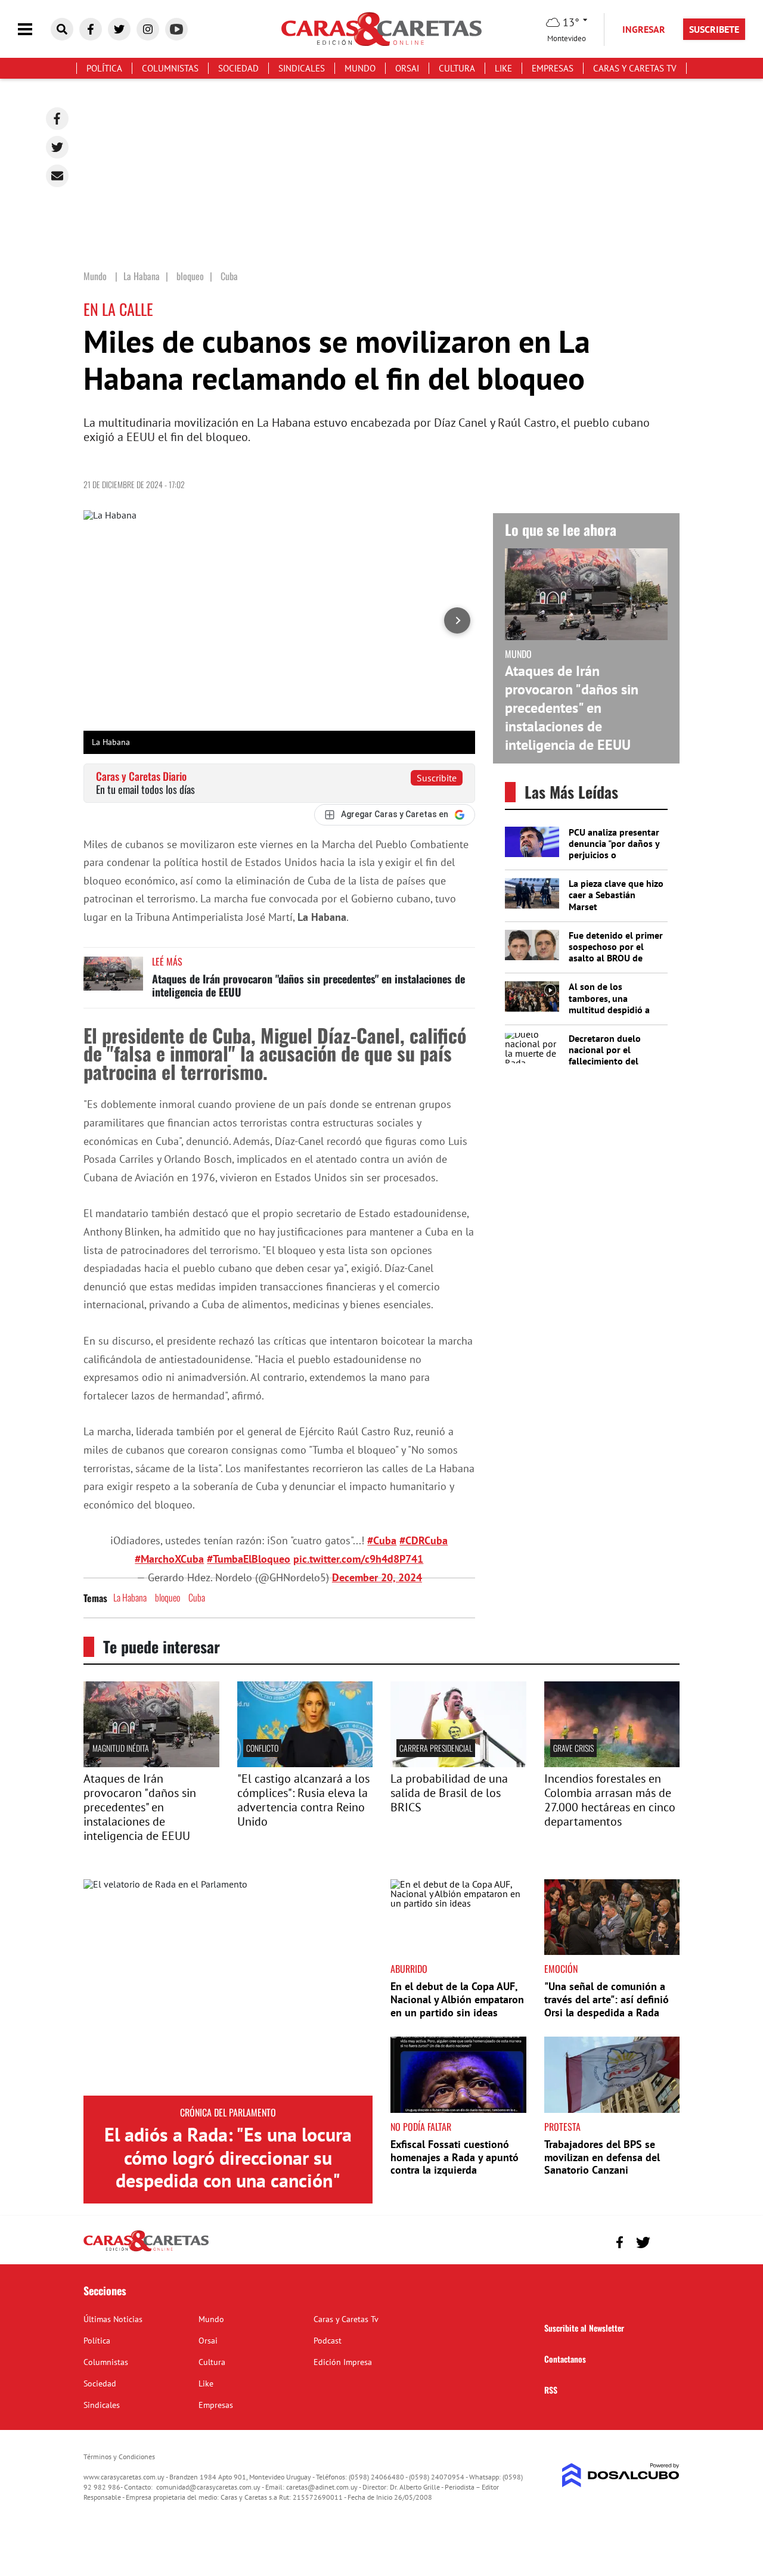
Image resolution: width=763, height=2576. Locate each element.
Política (104, 68)
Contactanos (565, 2359)
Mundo (360, 68)
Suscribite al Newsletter (584, 2328)
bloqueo (168, 1597)
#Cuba (382, 1540)
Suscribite (437, 778)
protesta (562, 2127)
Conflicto (262, 1748)
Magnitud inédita (121, 1748)
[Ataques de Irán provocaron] (151, 1764)
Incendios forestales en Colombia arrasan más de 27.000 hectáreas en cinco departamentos (610, 1800)
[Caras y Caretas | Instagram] (148, 29)
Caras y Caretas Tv (635, 68)
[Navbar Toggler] (34, 30)
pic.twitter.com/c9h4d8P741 (358, 1559)
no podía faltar (421, 2127)
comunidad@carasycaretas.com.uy (208, 2487)
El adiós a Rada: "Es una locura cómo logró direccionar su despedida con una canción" (228, 2157)
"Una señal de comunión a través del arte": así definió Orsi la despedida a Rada (607, 1999)
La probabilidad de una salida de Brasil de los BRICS (449, 1793)
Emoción (561, 1969)
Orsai (407, 68)
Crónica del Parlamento (228, 2112)
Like (503, 68)
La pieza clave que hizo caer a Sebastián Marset (616, 895)
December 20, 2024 (377, 1577)
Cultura (457, 68)
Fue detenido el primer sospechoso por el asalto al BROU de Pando (616, 952)
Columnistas (170, 68)
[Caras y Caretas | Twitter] (119, 29)
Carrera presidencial (436, 1748)
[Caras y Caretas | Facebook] (91, 29)
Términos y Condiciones (119, 2456)
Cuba (197, 1597)
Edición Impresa (343, 2362)
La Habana (130, 1597)
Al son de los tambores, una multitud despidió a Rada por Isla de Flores (616, 1004)
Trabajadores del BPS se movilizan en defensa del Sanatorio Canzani (602, 2157)
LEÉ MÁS (167, 961)
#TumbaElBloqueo (249, 1559)
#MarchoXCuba (169, 1559)
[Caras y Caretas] (146, 2251)
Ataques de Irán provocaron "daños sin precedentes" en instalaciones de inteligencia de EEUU (308, 985)
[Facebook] (57, 119)
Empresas (553, 68)
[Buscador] (62, 29)
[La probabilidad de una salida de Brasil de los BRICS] (458, 1764)
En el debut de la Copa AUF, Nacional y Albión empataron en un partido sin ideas (457, 1999)
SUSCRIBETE (714, 29)
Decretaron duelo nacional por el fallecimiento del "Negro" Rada (605, 1056)
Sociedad (238, 68)
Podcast (328, 2341)
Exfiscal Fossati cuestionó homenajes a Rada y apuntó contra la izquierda (455, 2157)
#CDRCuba (424, 1540)
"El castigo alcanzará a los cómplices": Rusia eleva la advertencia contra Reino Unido (303, 1800)
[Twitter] (57, 147)
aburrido (409, 1969)
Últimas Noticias (113, 2319)
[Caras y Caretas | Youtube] (176, 29)
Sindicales (302, 68)
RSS (551, 2390)
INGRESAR (644, 29)
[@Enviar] (57, 176)
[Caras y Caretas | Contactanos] (666, 2241)
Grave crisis (573, 1748)
